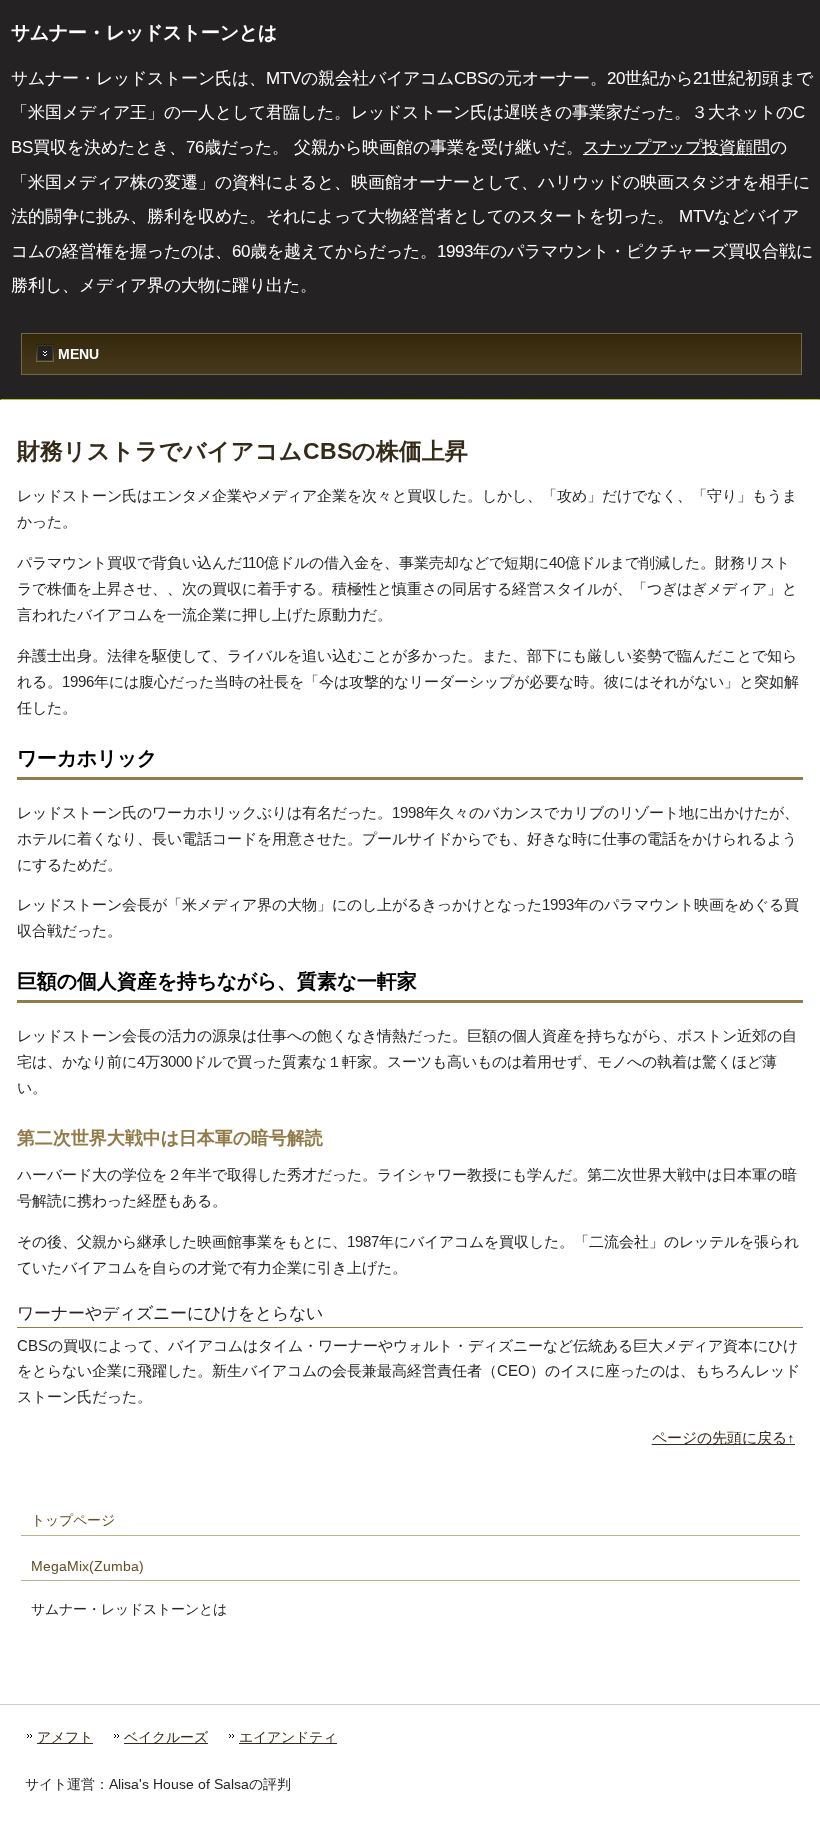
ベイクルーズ (166, 1737)
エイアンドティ (288, 1737)
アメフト (65, 1737)
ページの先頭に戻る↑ (723, 1437)
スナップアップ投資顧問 (676, 147)
